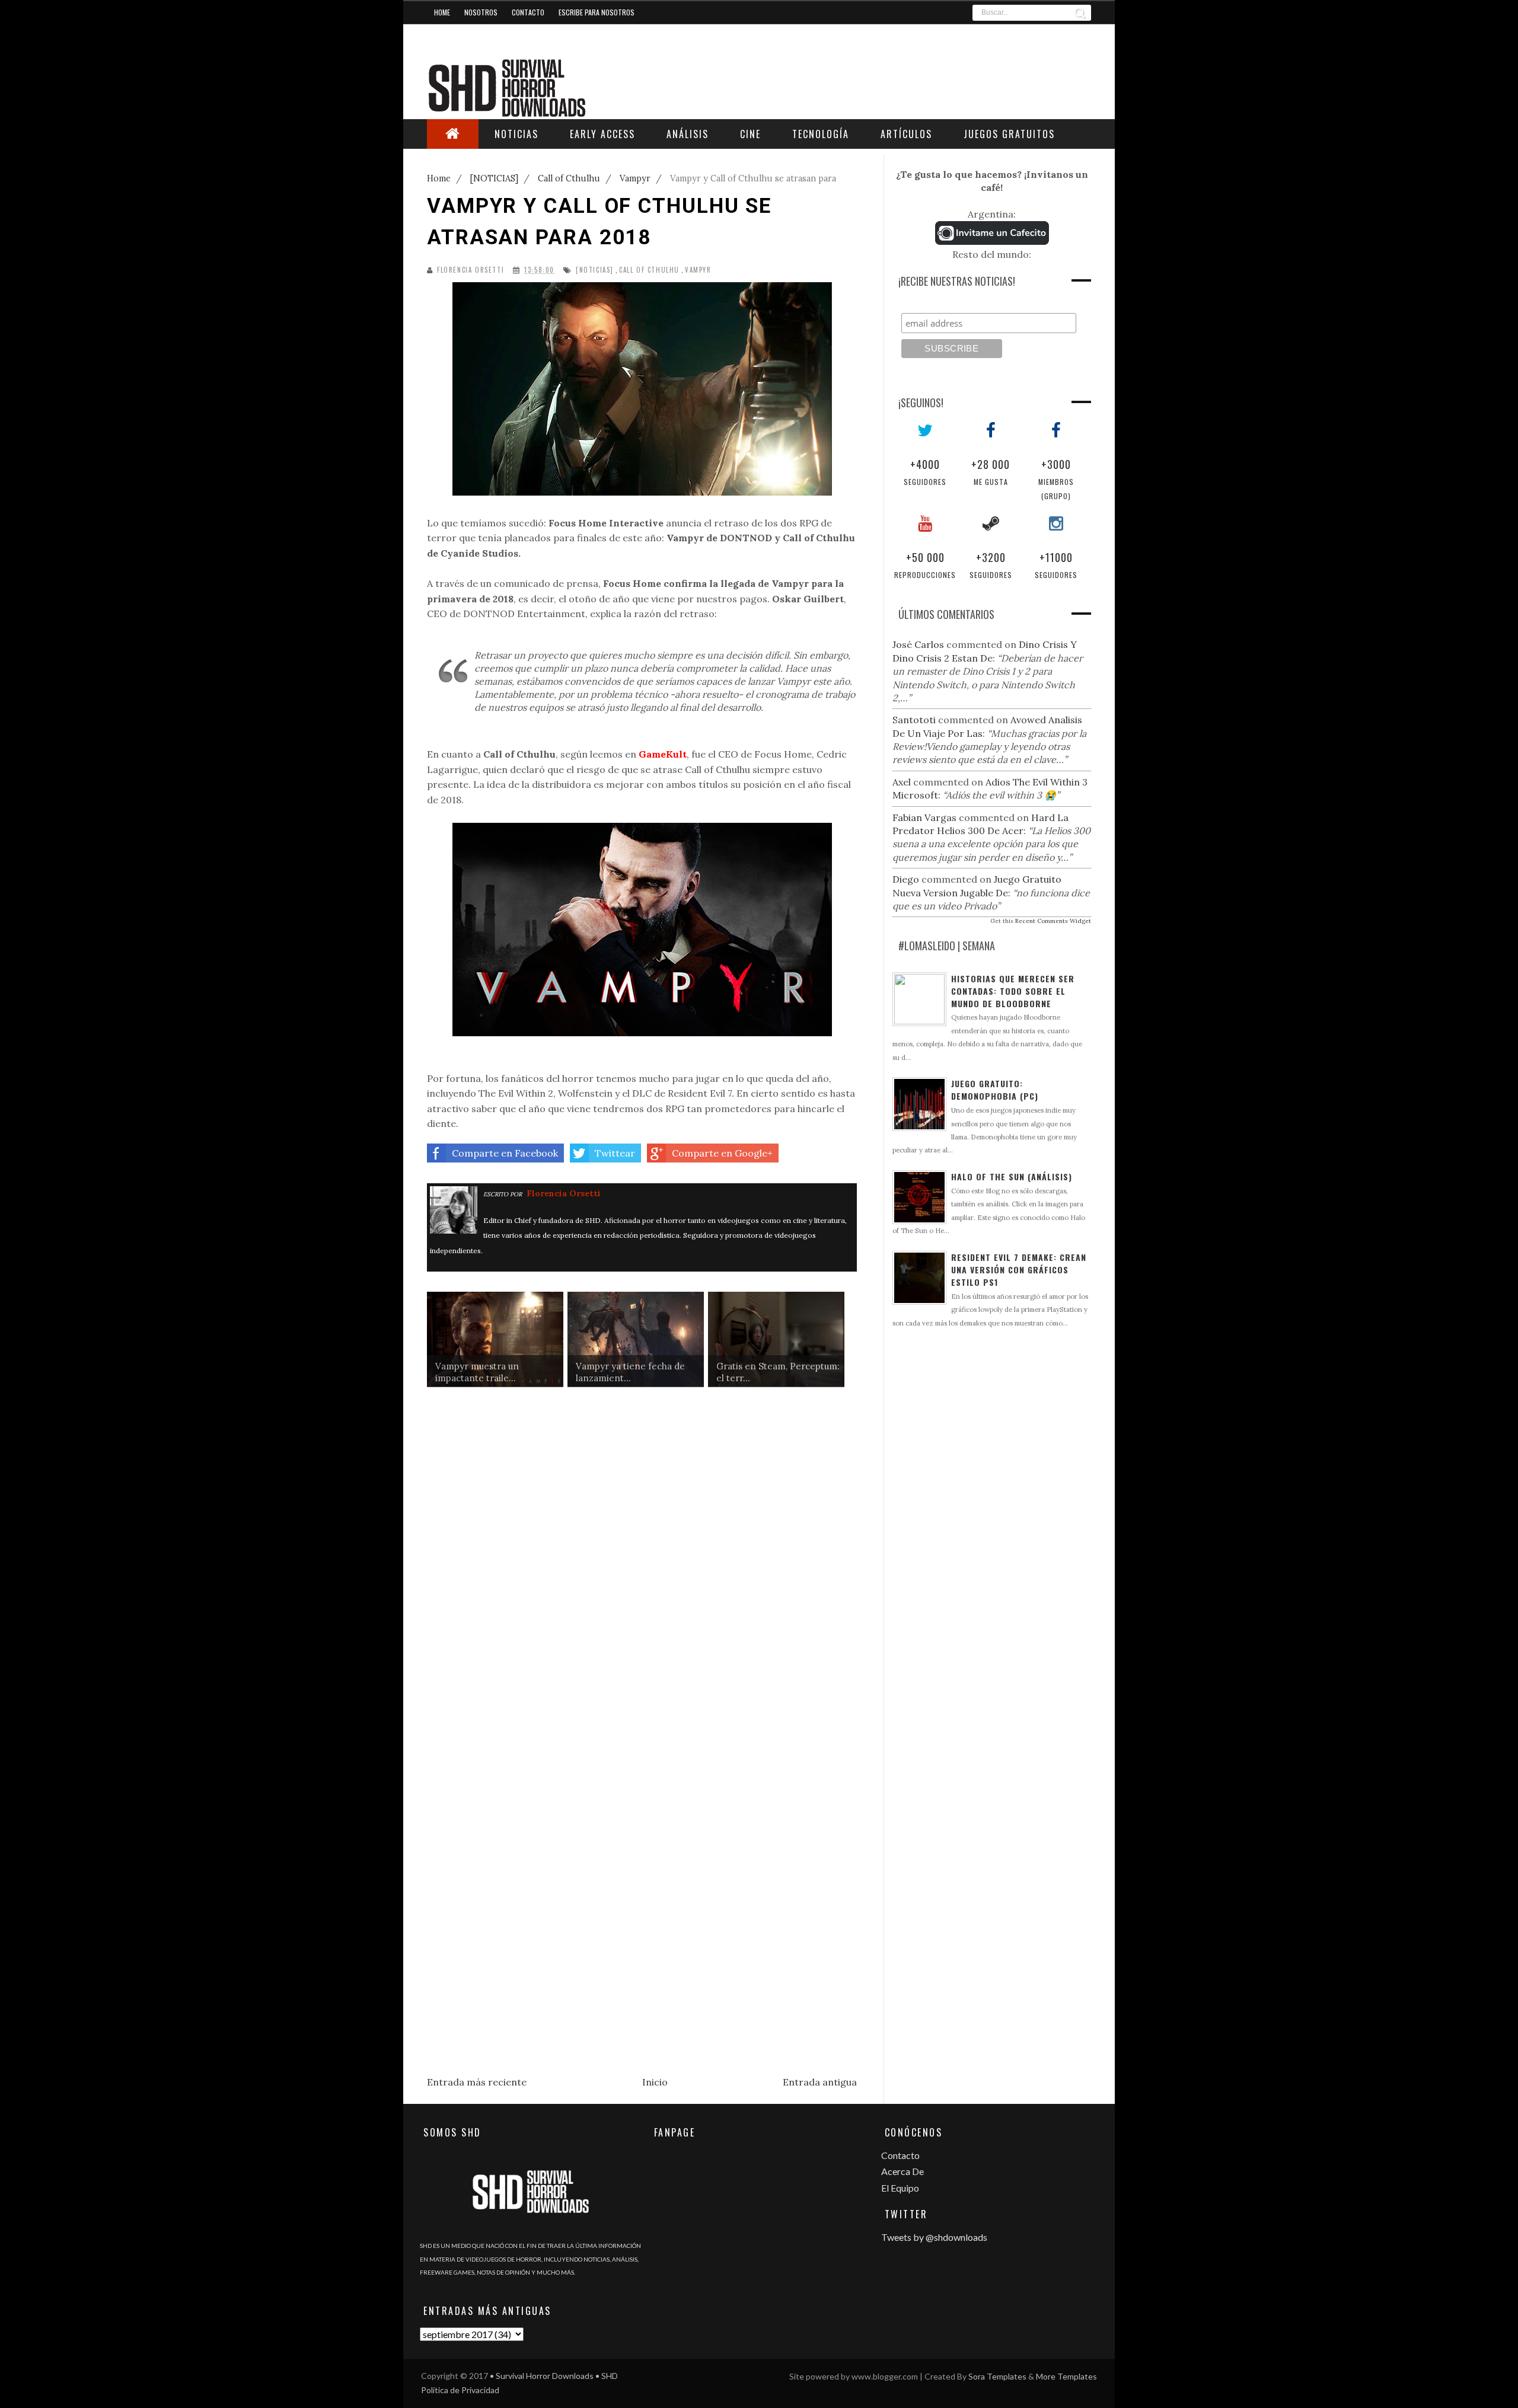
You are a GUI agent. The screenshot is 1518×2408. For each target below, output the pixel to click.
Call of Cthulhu (649, 270)
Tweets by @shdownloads (934, 2237)
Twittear (615, 1153)
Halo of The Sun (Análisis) (1012, 1176)
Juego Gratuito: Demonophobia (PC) (995, 1090)
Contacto (528, 12)
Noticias (516, 134)
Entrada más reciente (477, 2082)
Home (442, 12)
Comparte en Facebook (505, 1153)
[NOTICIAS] (595, 270)
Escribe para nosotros (597, 12)
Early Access (602, 134)
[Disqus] (642, 1581)
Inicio (655, 2082)
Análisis (688, 134)
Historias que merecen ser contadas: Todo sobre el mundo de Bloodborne (1013, 991)
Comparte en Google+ (722, 1153)
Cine (750, 134)
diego (906, 879)
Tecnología (821, 134)
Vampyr (698, 270)
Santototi (914, 720)
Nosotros (481, 12)
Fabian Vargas (924, 817)
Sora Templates (997, 2376)
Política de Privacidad (460, 2390)
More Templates (1066, 2376)
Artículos (906, 134)
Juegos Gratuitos (1009, 134)
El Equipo (900, 2188)
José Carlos (918, 644)
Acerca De (902, 2171)
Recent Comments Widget (1053, 921)
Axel (902, 782)
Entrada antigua (820, 2082)
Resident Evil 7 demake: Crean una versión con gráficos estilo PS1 (1019, 1270)
